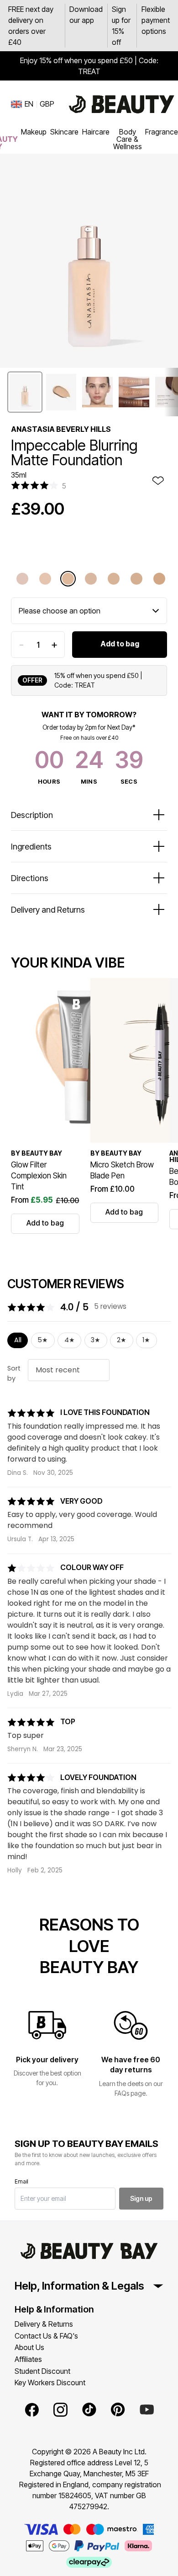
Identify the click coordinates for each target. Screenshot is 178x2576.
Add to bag (120, 644)
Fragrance (162, 132)
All (18, 1340)
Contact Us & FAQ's (46, 2336)
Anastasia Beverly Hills (61, 429)
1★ (146, 1340)
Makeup (34, 132)
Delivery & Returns (44, 2324)
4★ (70, 1340)
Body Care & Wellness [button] (128, 139)
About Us (29, 2347)
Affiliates (28, 2359)
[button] (25, 392)
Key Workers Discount (50, 2382)
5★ (43, 1340)
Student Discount (42, 2371)
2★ (122, 1340)
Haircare (96, 132)
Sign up (141, 2198)
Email (21, 2181)
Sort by (14, 1373)
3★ (96, 1340)
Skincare (64, 132)
